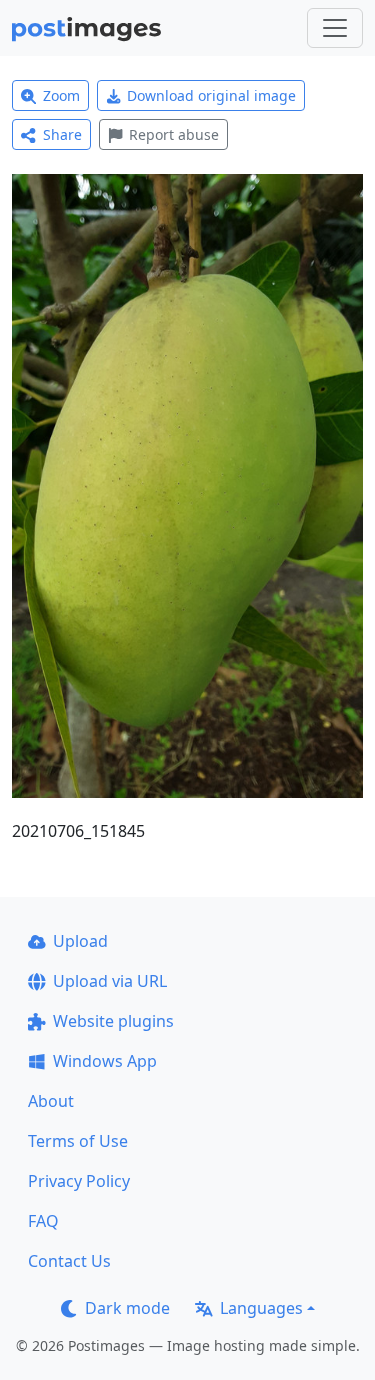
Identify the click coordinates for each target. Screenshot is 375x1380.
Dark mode (127, 1308)
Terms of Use (78, 1141)
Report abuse (174, 134)
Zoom (61, 95)
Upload (80, 941)
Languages (261, 1308)
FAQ (43, 1221)
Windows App (105, 1061)
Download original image (211, 95)
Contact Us (69, 1261)
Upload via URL (110, 981)
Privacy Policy (79, 1181)
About (51, 1101)
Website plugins (113, 1021)
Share (62, 134)
